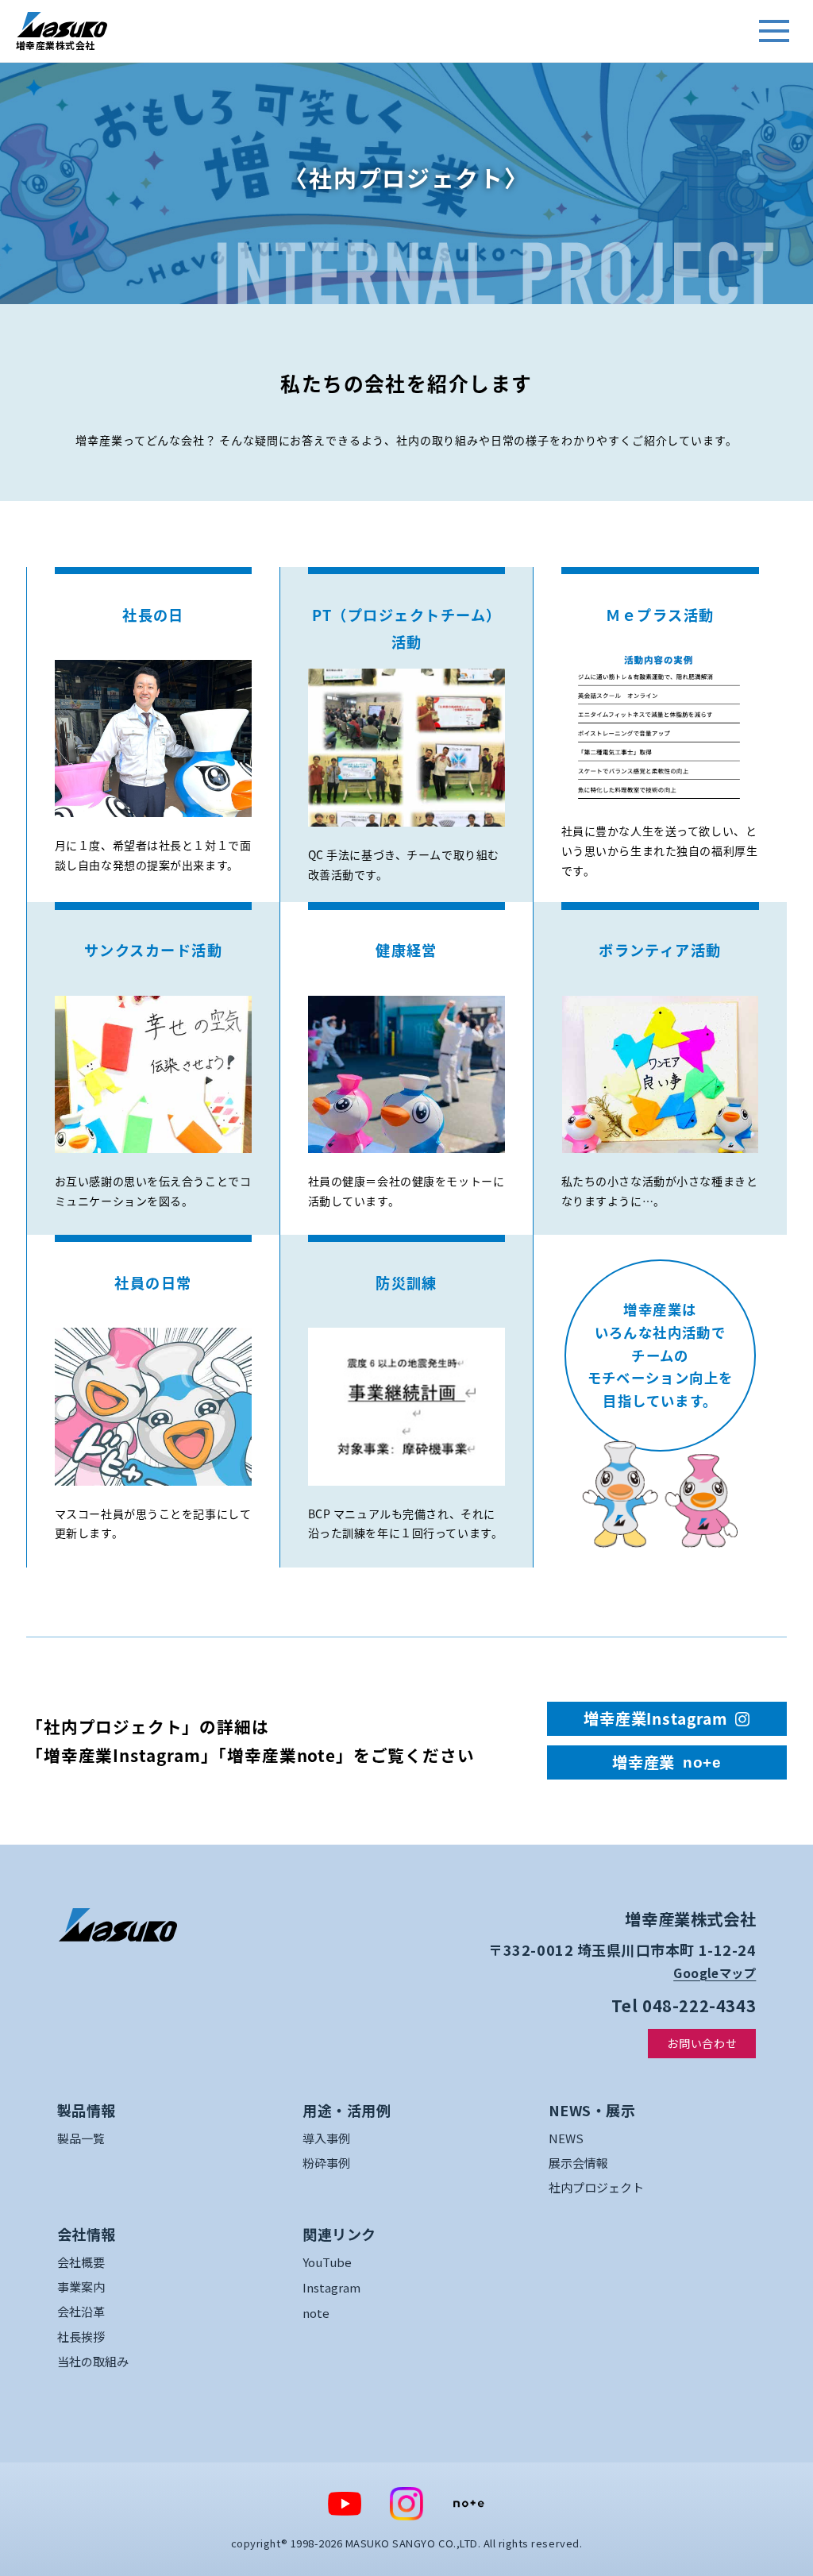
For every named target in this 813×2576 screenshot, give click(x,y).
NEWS (566, 2138)
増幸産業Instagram (655, 1718)
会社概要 (81, 2262)
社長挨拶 (81, 2337)
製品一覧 (81, 2138)
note (316, 2313)
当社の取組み (93, 2361)
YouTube (327, 2262)
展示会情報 (578, 2163)
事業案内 (81, 2287)
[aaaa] (117, 1925)
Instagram (331, 2287)
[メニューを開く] (774, 31)
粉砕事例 (326, 2163)
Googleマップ (715, 1973)
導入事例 (326, 2138)
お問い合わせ (702, 2043)
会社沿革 (81, 2311)
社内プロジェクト (596, 2187)
